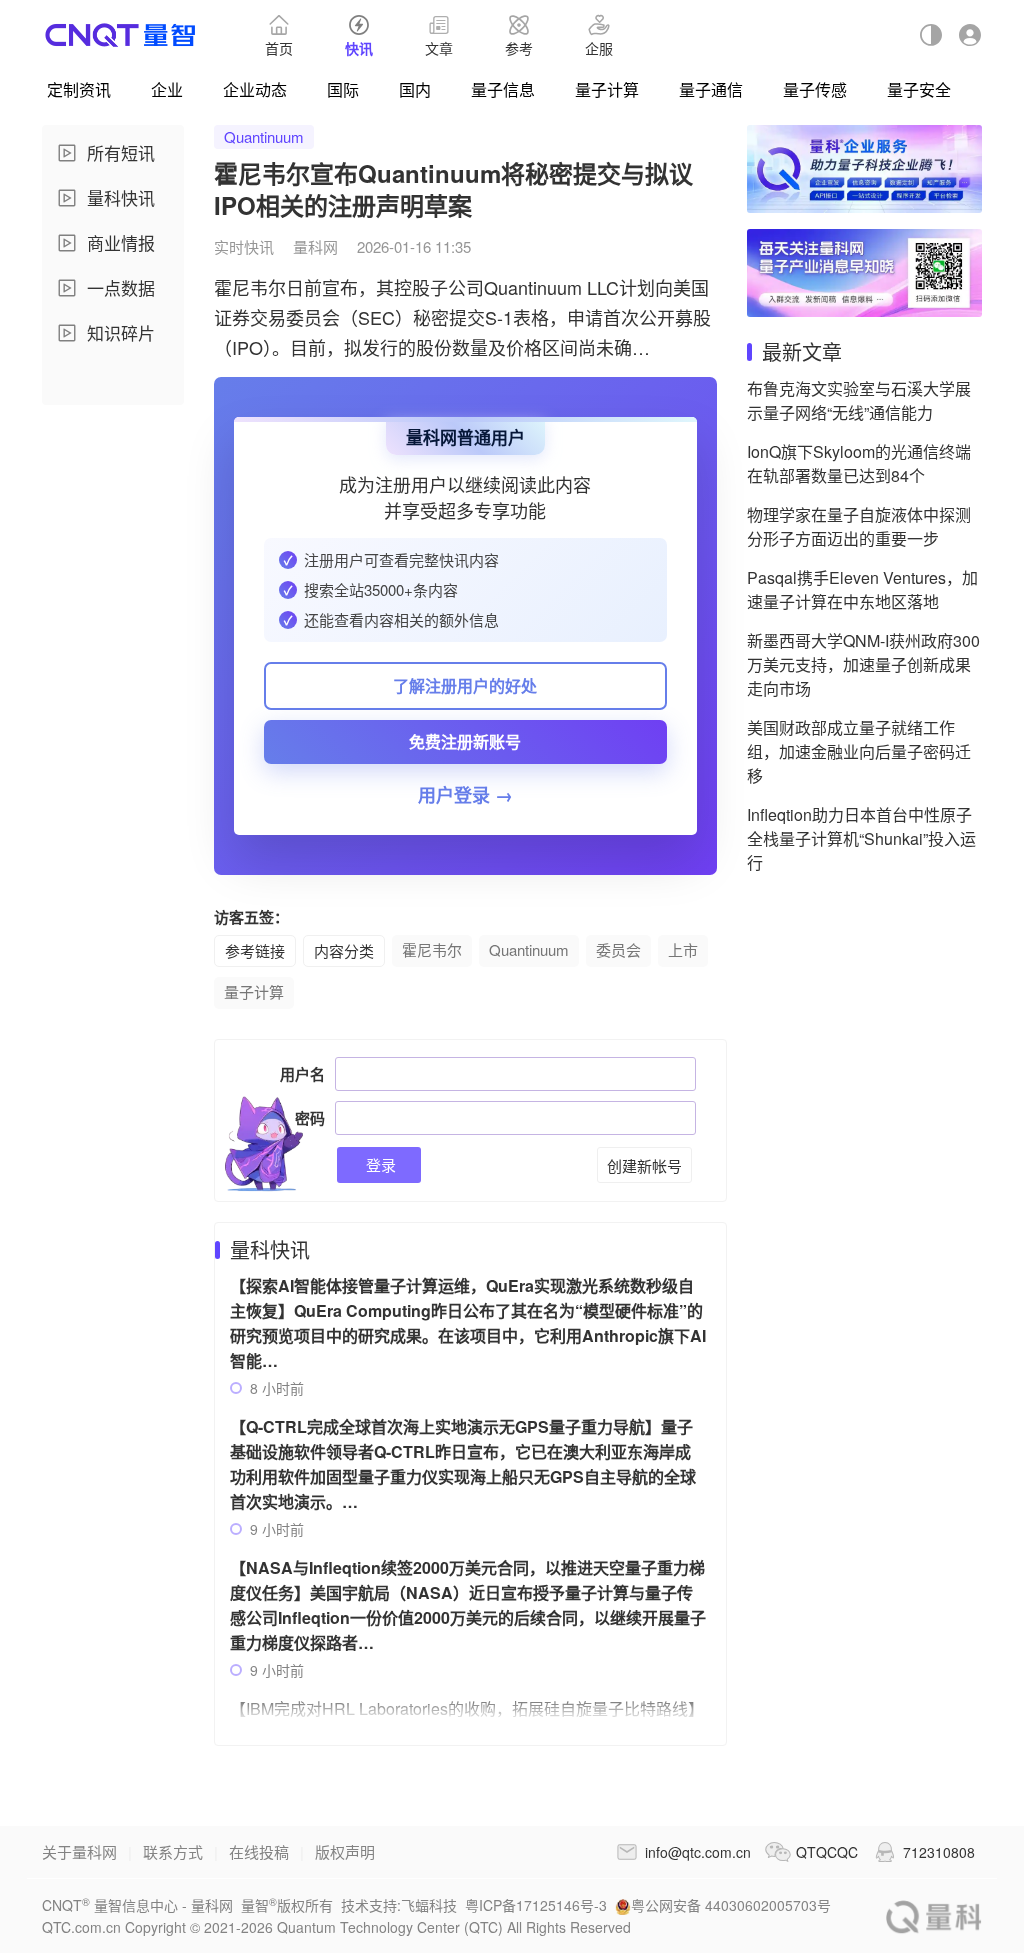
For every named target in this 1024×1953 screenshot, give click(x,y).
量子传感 (815, 89)
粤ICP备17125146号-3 (536, 1905)
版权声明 (345, 1851)
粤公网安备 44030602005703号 (731, 1905)
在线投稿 (259, 1851)
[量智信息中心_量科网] (121, 35)
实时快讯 (244, 246)
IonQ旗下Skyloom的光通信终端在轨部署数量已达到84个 (859, 463)
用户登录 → (465, 795)
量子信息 (503, 89)
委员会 (618, 949)
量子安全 (919, 89)
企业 (167, 89)
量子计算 (607, 89)
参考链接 (255, 950)
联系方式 (173, 1851)
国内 (415, 89)
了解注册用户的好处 (465, 685)
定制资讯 (79, 89)
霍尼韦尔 (432, 949)
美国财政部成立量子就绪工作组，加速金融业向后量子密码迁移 (859, 751)
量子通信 (711, 89)
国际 (343, 89)
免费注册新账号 (465, 741)
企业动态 (255, 89)
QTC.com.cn (934, 1916)
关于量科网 (79, 1851)
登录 (379, 1164)
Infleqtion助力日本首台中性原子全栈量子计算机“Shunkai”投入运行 (861, 838)
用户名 (302, 1074)
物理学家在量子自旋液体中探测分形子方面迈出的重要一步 (859, 526)
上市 (683, 949)
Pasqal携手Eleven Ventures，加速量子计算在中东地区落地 (862, 589)
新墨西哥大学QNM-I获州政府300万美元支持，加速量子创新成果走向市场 (863, 664)
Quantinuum (264, 136)
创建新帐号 (644, 1165)
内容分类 (344, 950)
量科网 (315, 246)
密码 (310, 1118)
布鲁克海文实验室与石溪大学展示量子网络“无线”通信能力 (859, 400)
